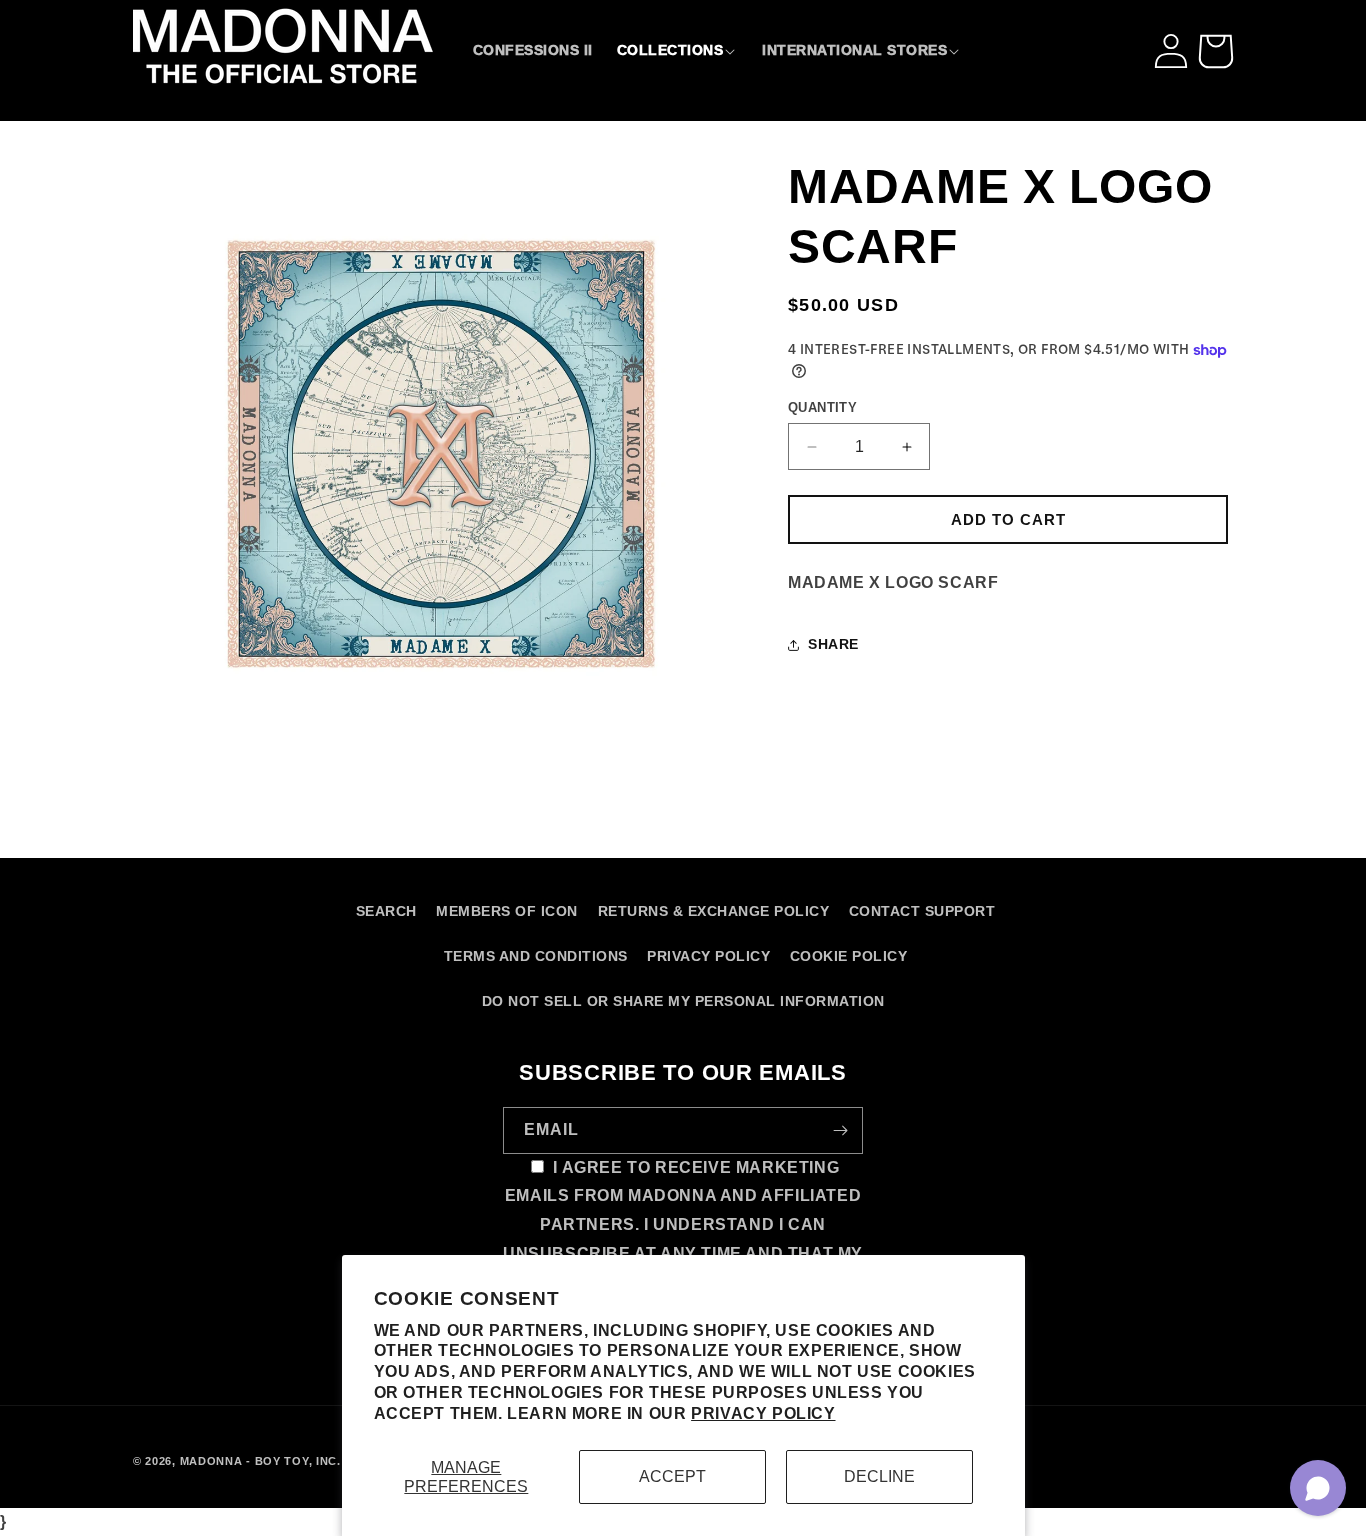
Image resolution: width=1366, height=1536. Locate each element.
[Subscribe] (840, 1130)
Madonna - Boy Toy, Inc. (260, 1461)
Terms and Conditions (536, 956)
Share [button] (833, 644)
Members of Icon (507, 911)
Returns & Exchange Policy (714, 911)
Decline (879, 1476)
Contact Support (922, 911)
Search (386, 911)
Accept (672, 1476)
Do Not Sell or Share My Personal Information (683, 1001)
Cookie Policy (849, 956)
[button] (678, 50)
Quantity (822, 407)
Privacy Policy (763, 1413)
